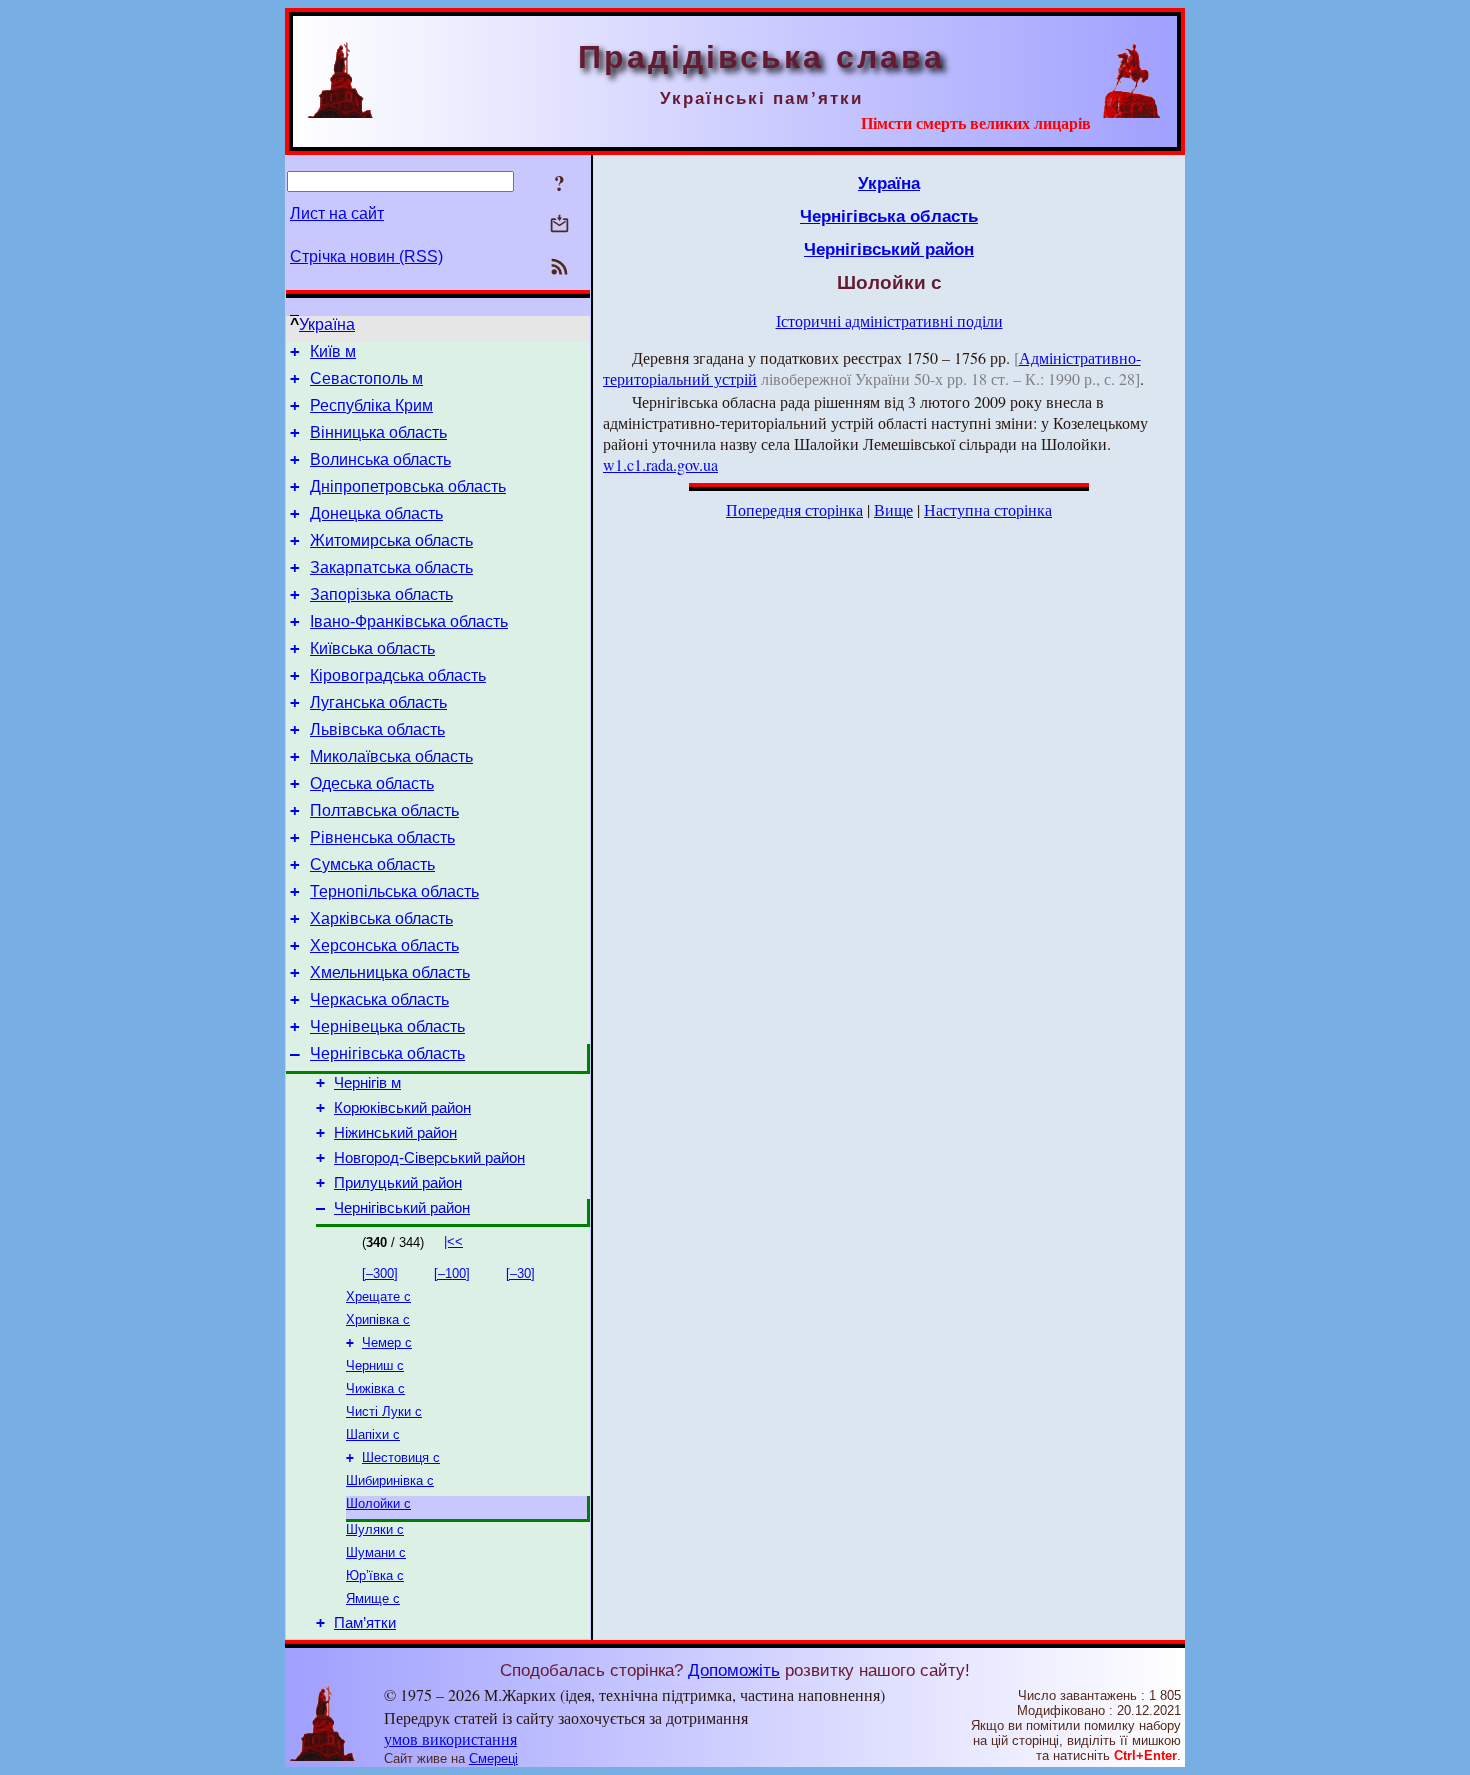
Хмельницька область (390, 972)
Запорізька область (381, 594)
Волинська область (380, 459)
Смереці (493, 1758)
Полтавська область (384, 810)
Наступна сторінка (988, 509)
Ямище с (373, 1598)
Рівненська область (382, 837)
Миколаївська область (391, 756)
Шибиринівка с (390, 1480)
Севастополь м (366, 378)
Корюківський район (402, 1108)
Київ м (333, 351)
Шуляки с (375, 1529)
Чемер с (387, 1342)
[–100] (452, 1273)
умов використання (450, 1738)
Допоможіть (734, 1670)
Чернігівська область (387, 1053)
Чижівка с (375, 1388)
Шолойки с (378, 1503)
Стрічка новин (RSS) (366, 256)
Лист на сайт (337, 213)
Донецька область (376, 513)
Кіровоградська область (398, 675)
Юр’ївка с (375, 1575)
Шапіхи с (373, 1434)
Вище (893, 509)
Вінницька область (378, 432)
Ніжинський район (395, 1133)
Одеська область (372, 783)
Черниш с (375, 1365)
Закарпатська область (391, 567)
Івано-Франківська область (409, 621)
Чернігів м (367, 1083)
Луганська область (378, 702)
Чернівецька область (387, 1026)
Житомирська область (391, 540)
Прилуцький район (398, 1183)
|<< (453, 1241)
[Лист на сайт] (559, 225)
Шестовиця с (401, 1457)
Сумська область (372, 864)
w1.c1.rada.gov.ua (660, 464)
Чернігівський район (402, 1208)
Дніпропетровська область (408, 486)
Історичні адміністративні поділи (889, 320)
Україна (327, 324)
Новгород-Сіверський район (429, 1158)
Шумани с (376, 1552)
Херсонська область (384, 945)
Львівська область (377, 729)
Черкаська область (379, 999)
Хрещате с (378, 1296)
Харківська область (381, 918)
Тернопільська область (394, 891)
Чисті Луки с (384, 1411)
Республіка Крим (371, 405)
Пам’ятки (365, 1623)
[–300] (380, 1273)
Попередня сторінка (794, 509)
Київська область (372, 648)
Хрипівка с (378, 1319)
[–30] (520, 1273)
